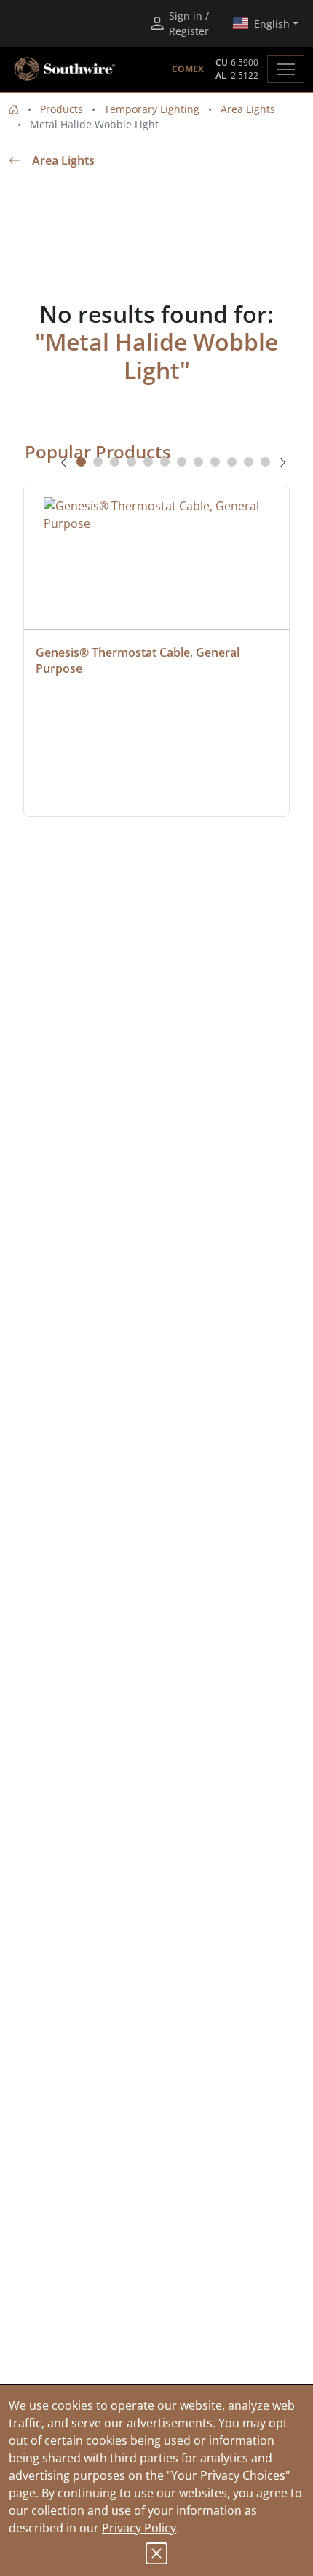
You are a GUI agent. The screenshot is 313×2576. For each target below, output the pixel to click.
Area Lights (248, 109)
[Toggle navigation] (286, 69)
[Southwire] (66, 69)
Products (62, 109)
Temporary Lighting (152, 109)
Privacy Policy (139, 2528)
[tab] (81, 462)
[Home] (14, 109)
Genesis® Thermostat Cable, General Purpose (139, 660)
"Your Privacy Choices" (228, 2475)
